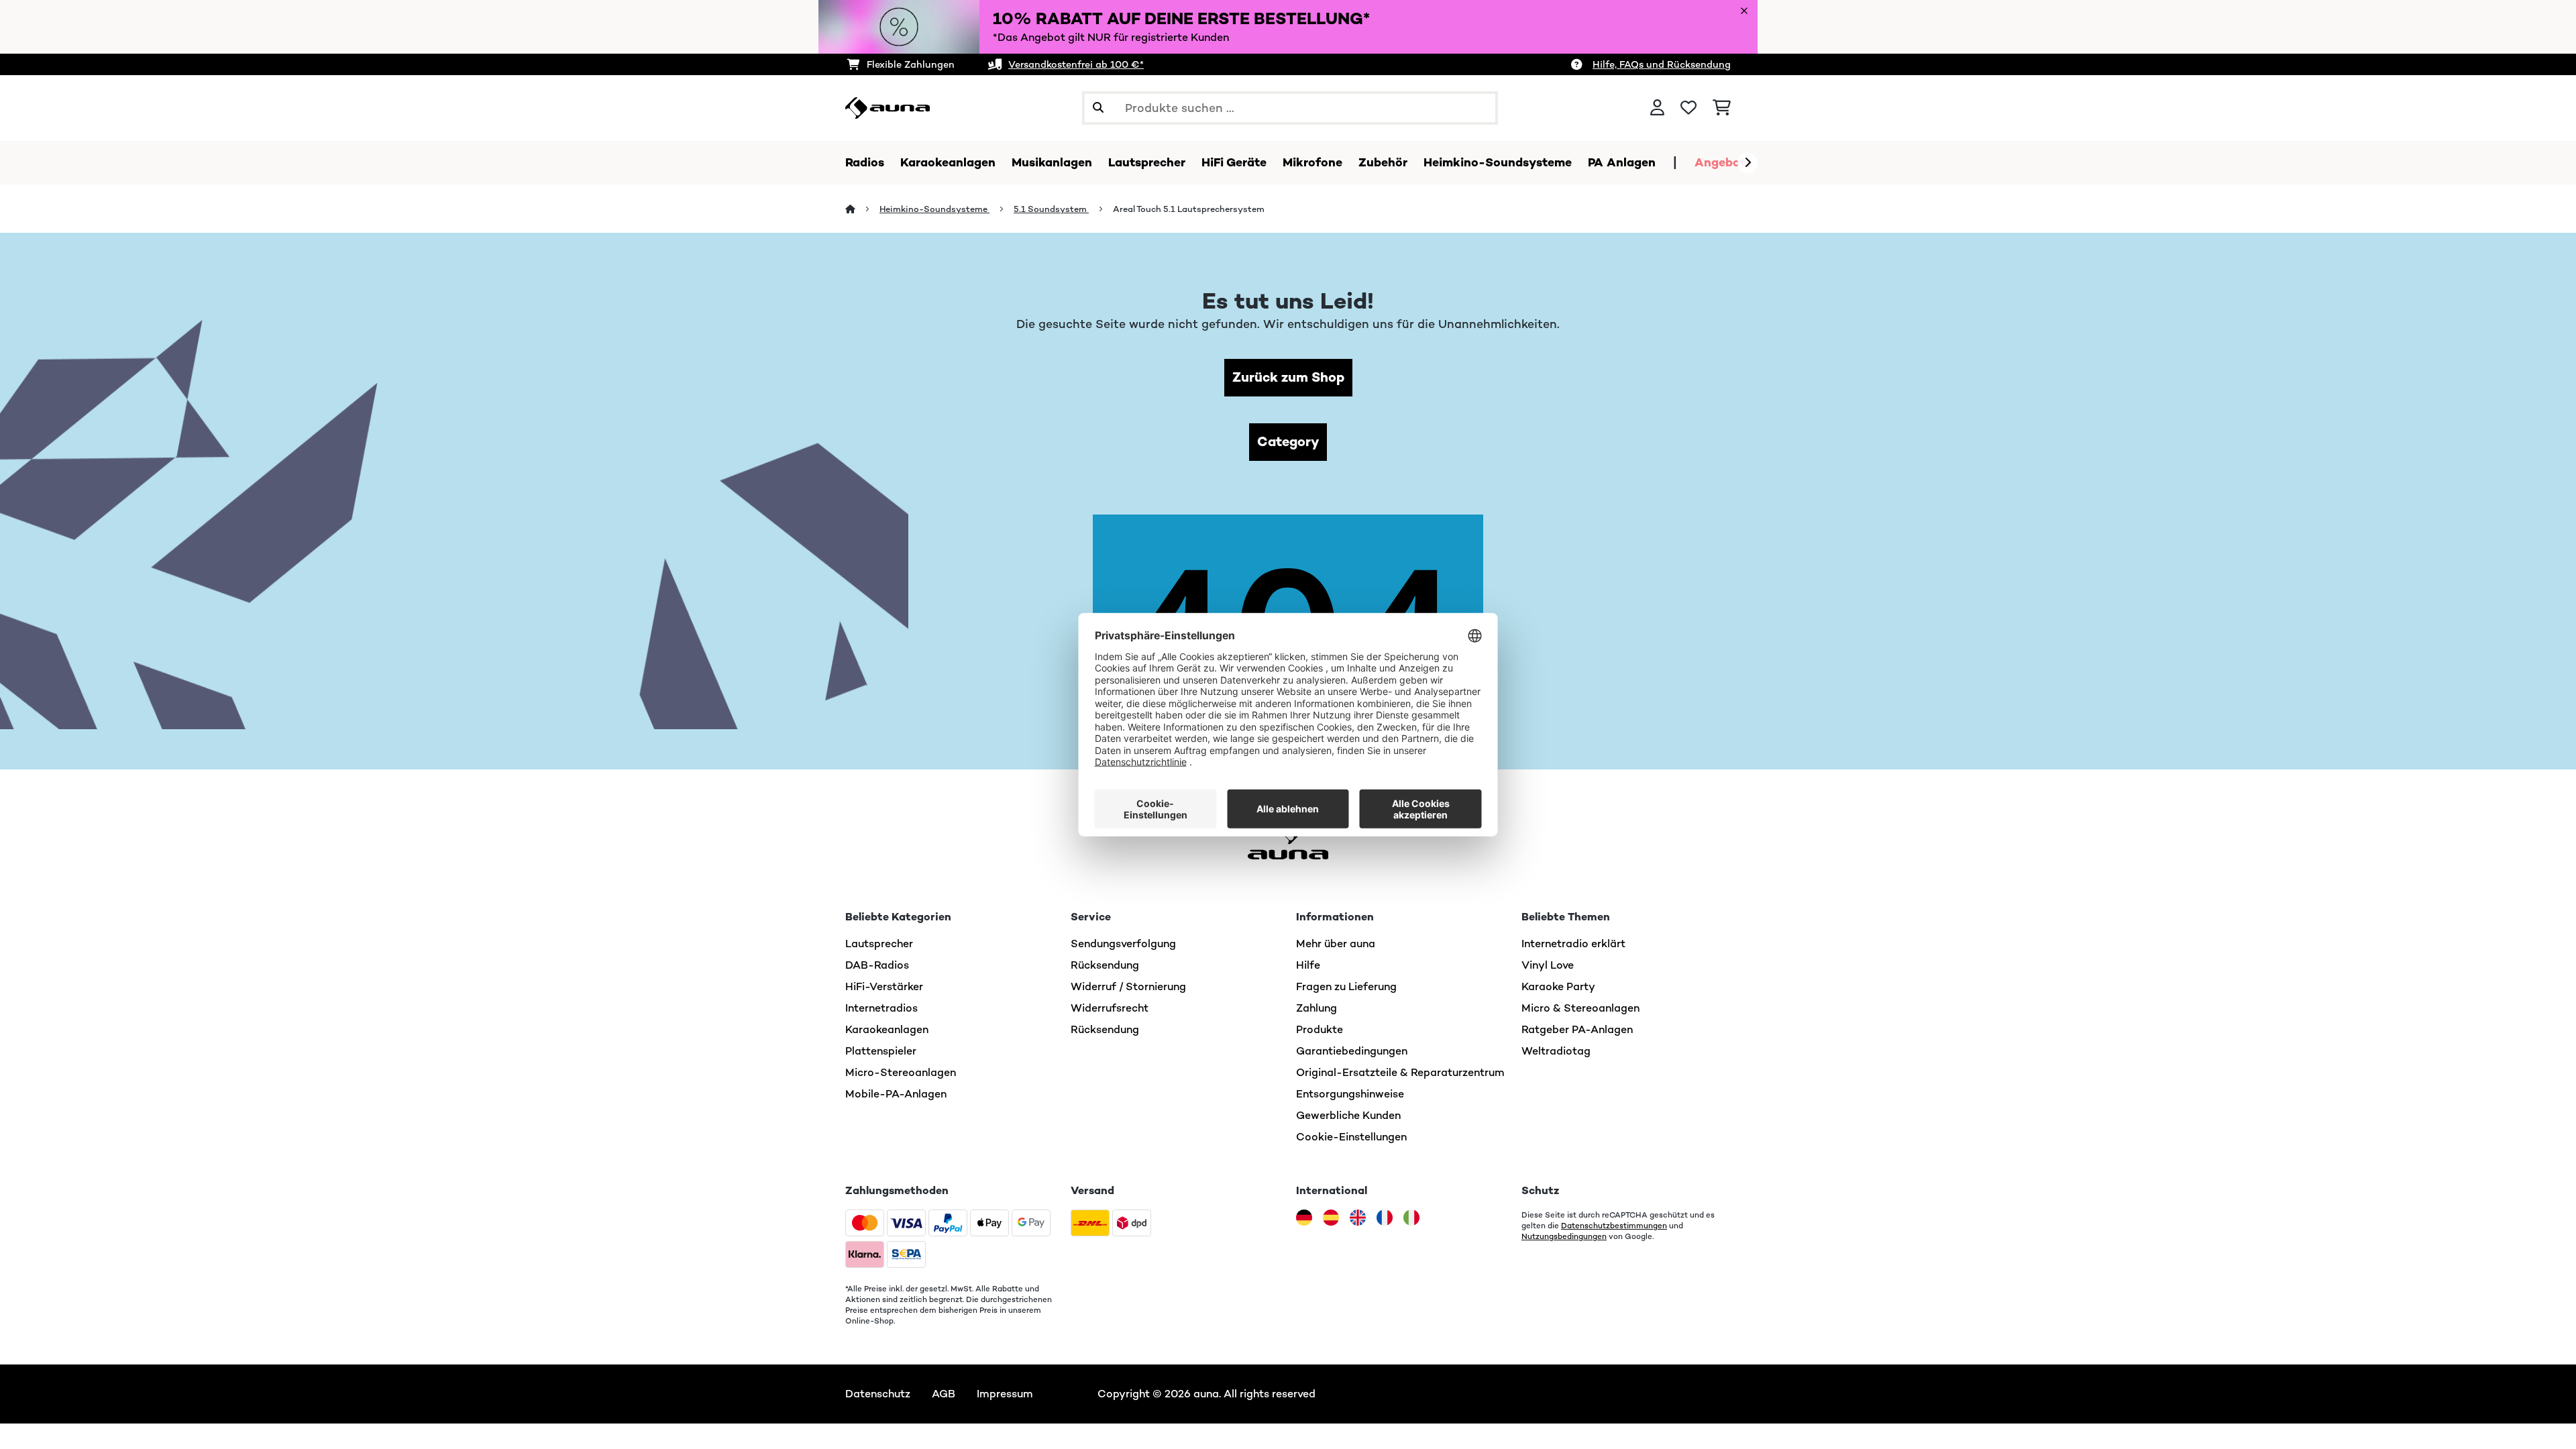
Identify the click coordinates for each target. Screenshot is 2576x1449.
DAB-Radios (877, 965)
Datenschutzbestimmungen (1614, 1226)
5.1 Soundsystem (1051, 209)
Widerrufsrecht (1110, 1008)
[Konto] (1657, 108)
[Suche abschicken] (1098, 108)
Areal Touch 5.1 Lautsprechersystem (1189, 209)
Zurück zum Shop (1288, 377)
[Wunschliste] (1688, 108)
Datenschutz (878, 1394)
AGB (944, 1394)
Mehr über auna (1336, 944)
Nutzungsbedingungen (1564, 1236)
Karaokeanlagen (887, 1029)
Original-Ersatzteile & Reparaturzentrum (1400, 1072)
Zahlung (1317, 1008)
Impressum (1005, 1394)
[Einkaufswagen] (1722, 108)
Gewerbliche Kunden (1348, 1115)
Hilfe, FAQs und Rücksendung (1662, 64)
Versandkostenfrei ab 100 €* (1076, 64)
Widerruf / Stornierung (1128, 986)
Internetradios (881, 1008)
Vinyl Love (1548, 965)
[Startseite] (862, 209)
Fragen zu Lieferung (1346, 986)
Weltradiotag (1556, 1051)
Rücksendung (1105, 965)
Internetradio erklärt (1573, 944)
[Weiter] (1748, 163)
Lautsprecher (879, 944)
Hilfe (1308, 965)
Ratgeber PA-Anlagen (1577, 1029)
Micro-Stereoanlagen (901, 1072)
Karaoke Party (1558, 986)
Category (1288, 442)
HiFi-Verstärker (884, 986)
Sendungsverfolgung (1123, 944)
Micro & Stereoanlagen (1580, 1008)
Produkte (1320, 1029)
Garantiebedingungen (1352, 1051)
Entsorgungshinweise (1350, 1094)
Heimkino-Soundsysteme (934, 209)
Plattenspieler (881, 1051)
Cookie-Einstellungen (1351, 1137)
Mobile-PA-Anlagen (896, 1094)
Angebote (1723, 162)
